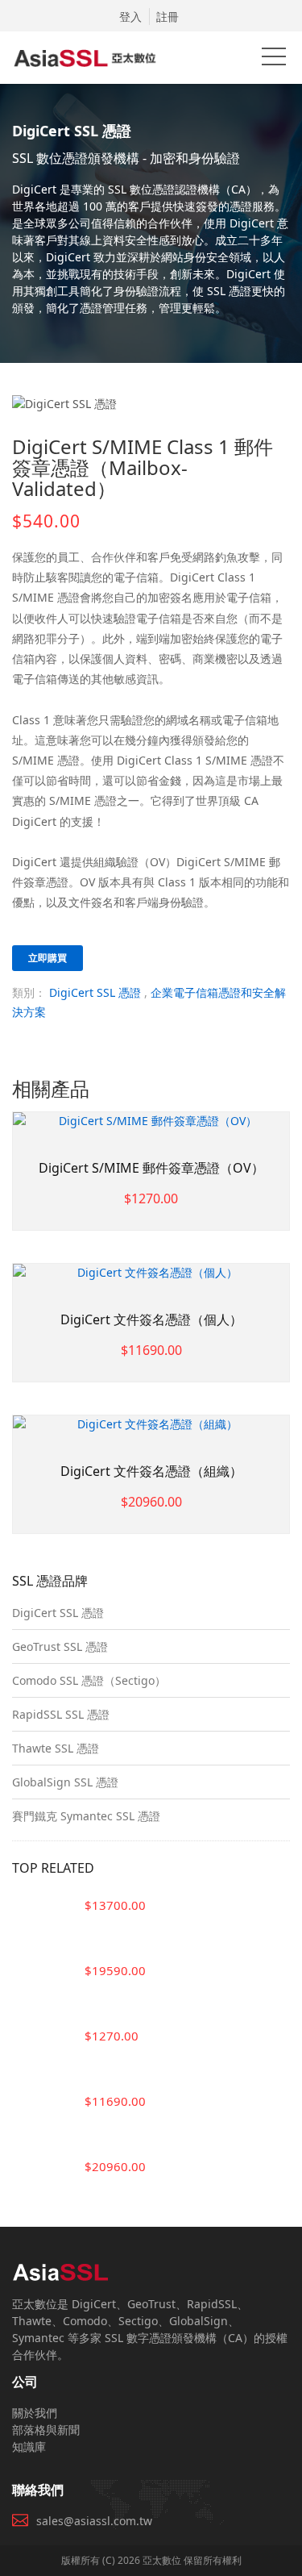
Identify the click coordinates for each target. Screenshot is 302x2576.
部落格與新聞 (46, 2430)
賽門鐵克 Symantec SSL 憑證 (86, 1816)
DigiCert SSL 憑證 (95, 992)
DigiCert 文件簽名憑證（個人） (151, 1319)
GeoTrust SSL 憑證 (60, 1646)
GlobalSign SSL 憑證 (65, 1782)
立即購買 (48, 958)
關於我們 (35, 2413)
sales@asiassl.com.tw (94, 2521)
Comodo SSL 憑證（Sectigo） (89, 1680)
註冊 (168, 17)
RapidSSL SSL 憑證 (61, 1714)
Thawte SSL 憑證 (56, 1748)
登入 (130, 17)
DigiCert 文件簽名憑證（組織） (151, 1471)
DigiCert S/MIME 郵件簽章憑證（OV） (151, 1168)
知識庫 (29, 2447)
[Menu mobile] (274, 60)
